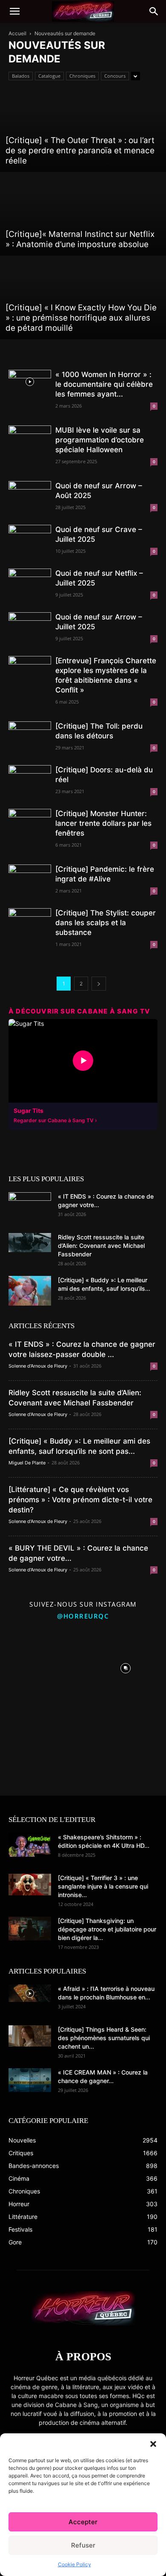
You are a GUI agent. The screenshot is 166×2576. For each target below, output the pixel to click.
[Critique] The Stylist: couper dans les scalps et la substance (106, 923)
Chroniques (82, 76)
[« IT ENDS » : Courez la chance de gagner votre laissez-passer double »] (30, 1207)
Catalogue (49, 76)
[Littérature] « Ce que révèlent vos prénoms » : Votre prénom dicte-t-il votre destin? (80, 1500)
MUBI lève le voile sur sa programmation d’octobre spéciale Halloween (100, 440)
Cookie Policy (74, 2564)
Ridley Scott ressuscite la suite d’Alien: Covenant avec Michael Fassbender (101, 1246)
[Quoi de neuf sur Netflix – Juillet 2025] (30, 580)
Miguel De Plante (27, 1463)
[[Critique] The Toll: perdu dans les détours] (30, 731)
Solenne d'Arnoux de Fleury (38, 1366)
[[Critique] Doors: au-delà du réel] (30, 777)
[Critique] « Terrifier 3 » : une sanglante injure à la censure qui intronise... (103, 1886)
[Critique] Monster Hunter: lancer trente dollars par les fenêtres (103, 823)
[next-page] (99, 984)
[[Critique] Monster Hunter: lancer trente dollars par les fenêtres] (30, 821)
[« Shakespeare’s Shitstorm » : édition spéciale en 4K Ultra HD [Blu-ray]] (30, 1845)
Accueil (17, 33)
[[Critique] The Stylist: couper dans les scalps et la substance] (30, 918)
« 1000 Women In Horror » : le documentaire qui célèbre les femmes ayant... (104, 384)
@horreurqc (83, 1616)
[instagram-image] (40, 1666)
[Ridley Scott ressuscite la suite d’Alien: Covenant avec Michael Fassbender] (30, 1243)
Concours (115, 76)
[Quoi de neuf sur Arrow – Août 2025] (30, 493)
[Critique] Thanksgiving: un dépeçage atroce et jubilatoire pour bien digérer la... (107, 1929)
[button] (153, 2444)
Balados (21, 76)
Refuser (83, 2545)
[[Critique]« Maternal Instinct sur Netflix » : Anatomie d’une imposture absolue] (83, 214)
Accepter (83, 2522)
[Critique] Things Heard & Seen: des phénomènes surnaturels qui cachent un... (104, 2038)
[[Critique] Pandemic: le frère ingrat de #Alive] (30, 879)
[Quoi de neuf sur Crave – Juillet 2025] (30, 537)
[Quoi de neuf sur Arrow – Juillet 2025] (30, 626)
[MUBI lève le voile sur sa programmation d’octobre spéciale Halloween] (30, 437)
